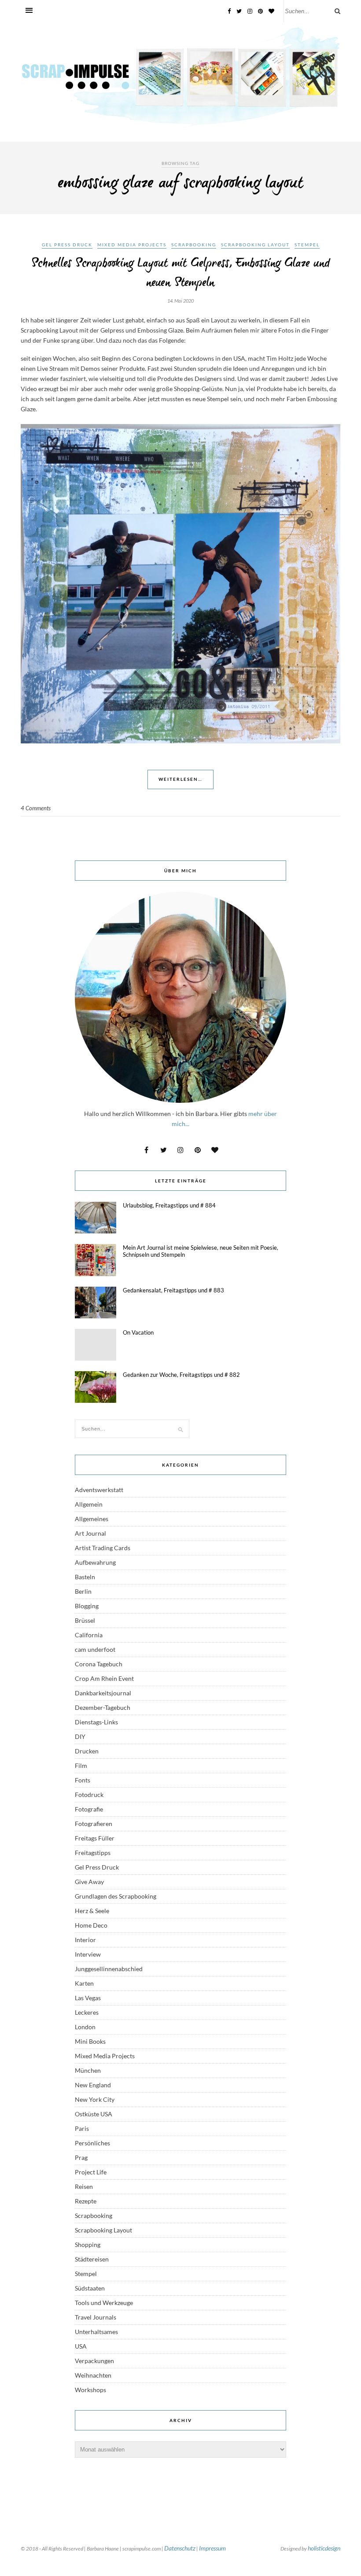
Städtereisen (92, 2259)
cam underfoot (95, 1649)
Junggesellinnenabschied (109, 1969)
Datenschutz (180, 2548)
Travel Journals (96, 2317)
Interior (85, 1940)
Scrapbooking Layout (255, 245)
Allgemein (89, 1504)
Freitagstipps (93, 1853)
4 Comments (36, 808)
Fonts (83, 1780)
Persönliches (92, 2143)
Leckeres (87, 2012)
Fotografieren (94, 1824)
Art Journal (90, 1533)
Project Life (91, 2172)
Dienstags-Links (96, 1722)
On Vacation (138, 1332)
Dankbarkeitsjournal (103, 1693)
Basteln (85, 1577)
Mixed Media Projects (132, 245)
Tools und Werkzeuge (104, 2303)
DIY (80, 1736)
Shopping (88, 2245)
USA (81, 2346)
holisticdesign (324, 2548)
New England (93, 2085)
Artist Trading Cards (103, 1548)
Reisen (84, 2186)
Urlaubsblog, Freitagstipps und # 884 (169, 1205)
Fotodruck (89, 1795)
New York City (95, 2099)
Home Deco (91, 1925)
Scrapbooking (194, 245)
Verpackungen (94, 2361)
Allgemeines (92, 1519)
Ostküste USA (94, 2114)
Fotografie (89, 1809)
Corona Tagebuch (99, 1664)
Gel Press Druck (67, 245)
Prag (81, 2157)
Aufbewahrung (95, 1562)
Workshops (90, 2390)
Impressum (212, 2548)
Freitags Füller (95, 1838)
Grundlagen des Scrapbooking (116, 1896)
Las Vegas (88, 1998)
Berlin (83, 1591)
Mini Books (90, 2041)
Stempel (307, 245)
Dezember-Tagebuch (103, 1707)
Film (81, 1766)
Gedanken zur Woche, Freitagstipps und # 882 (181, 1375)
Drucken (87, 1751)
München (88, 2070)
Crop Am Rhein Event (104, 1678)
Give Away (89, 1882)
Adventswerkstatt (99, 1490)
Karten (84, 1983)
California (89, 1635)
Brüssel (85, 1620)
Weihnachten (93, 2375)
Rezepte (86, 2201)
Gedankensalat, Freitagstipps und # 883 (173, 1290)
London (85, 2027)
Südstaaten (90, 2288)
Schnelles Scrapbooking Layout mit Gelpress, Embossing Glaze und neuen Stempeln (181, 273)
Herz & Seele (92, 1911)
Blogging (87, 1606)
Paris (82, 2128)
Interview (88, 1954)
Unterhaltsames (96, 2332)
